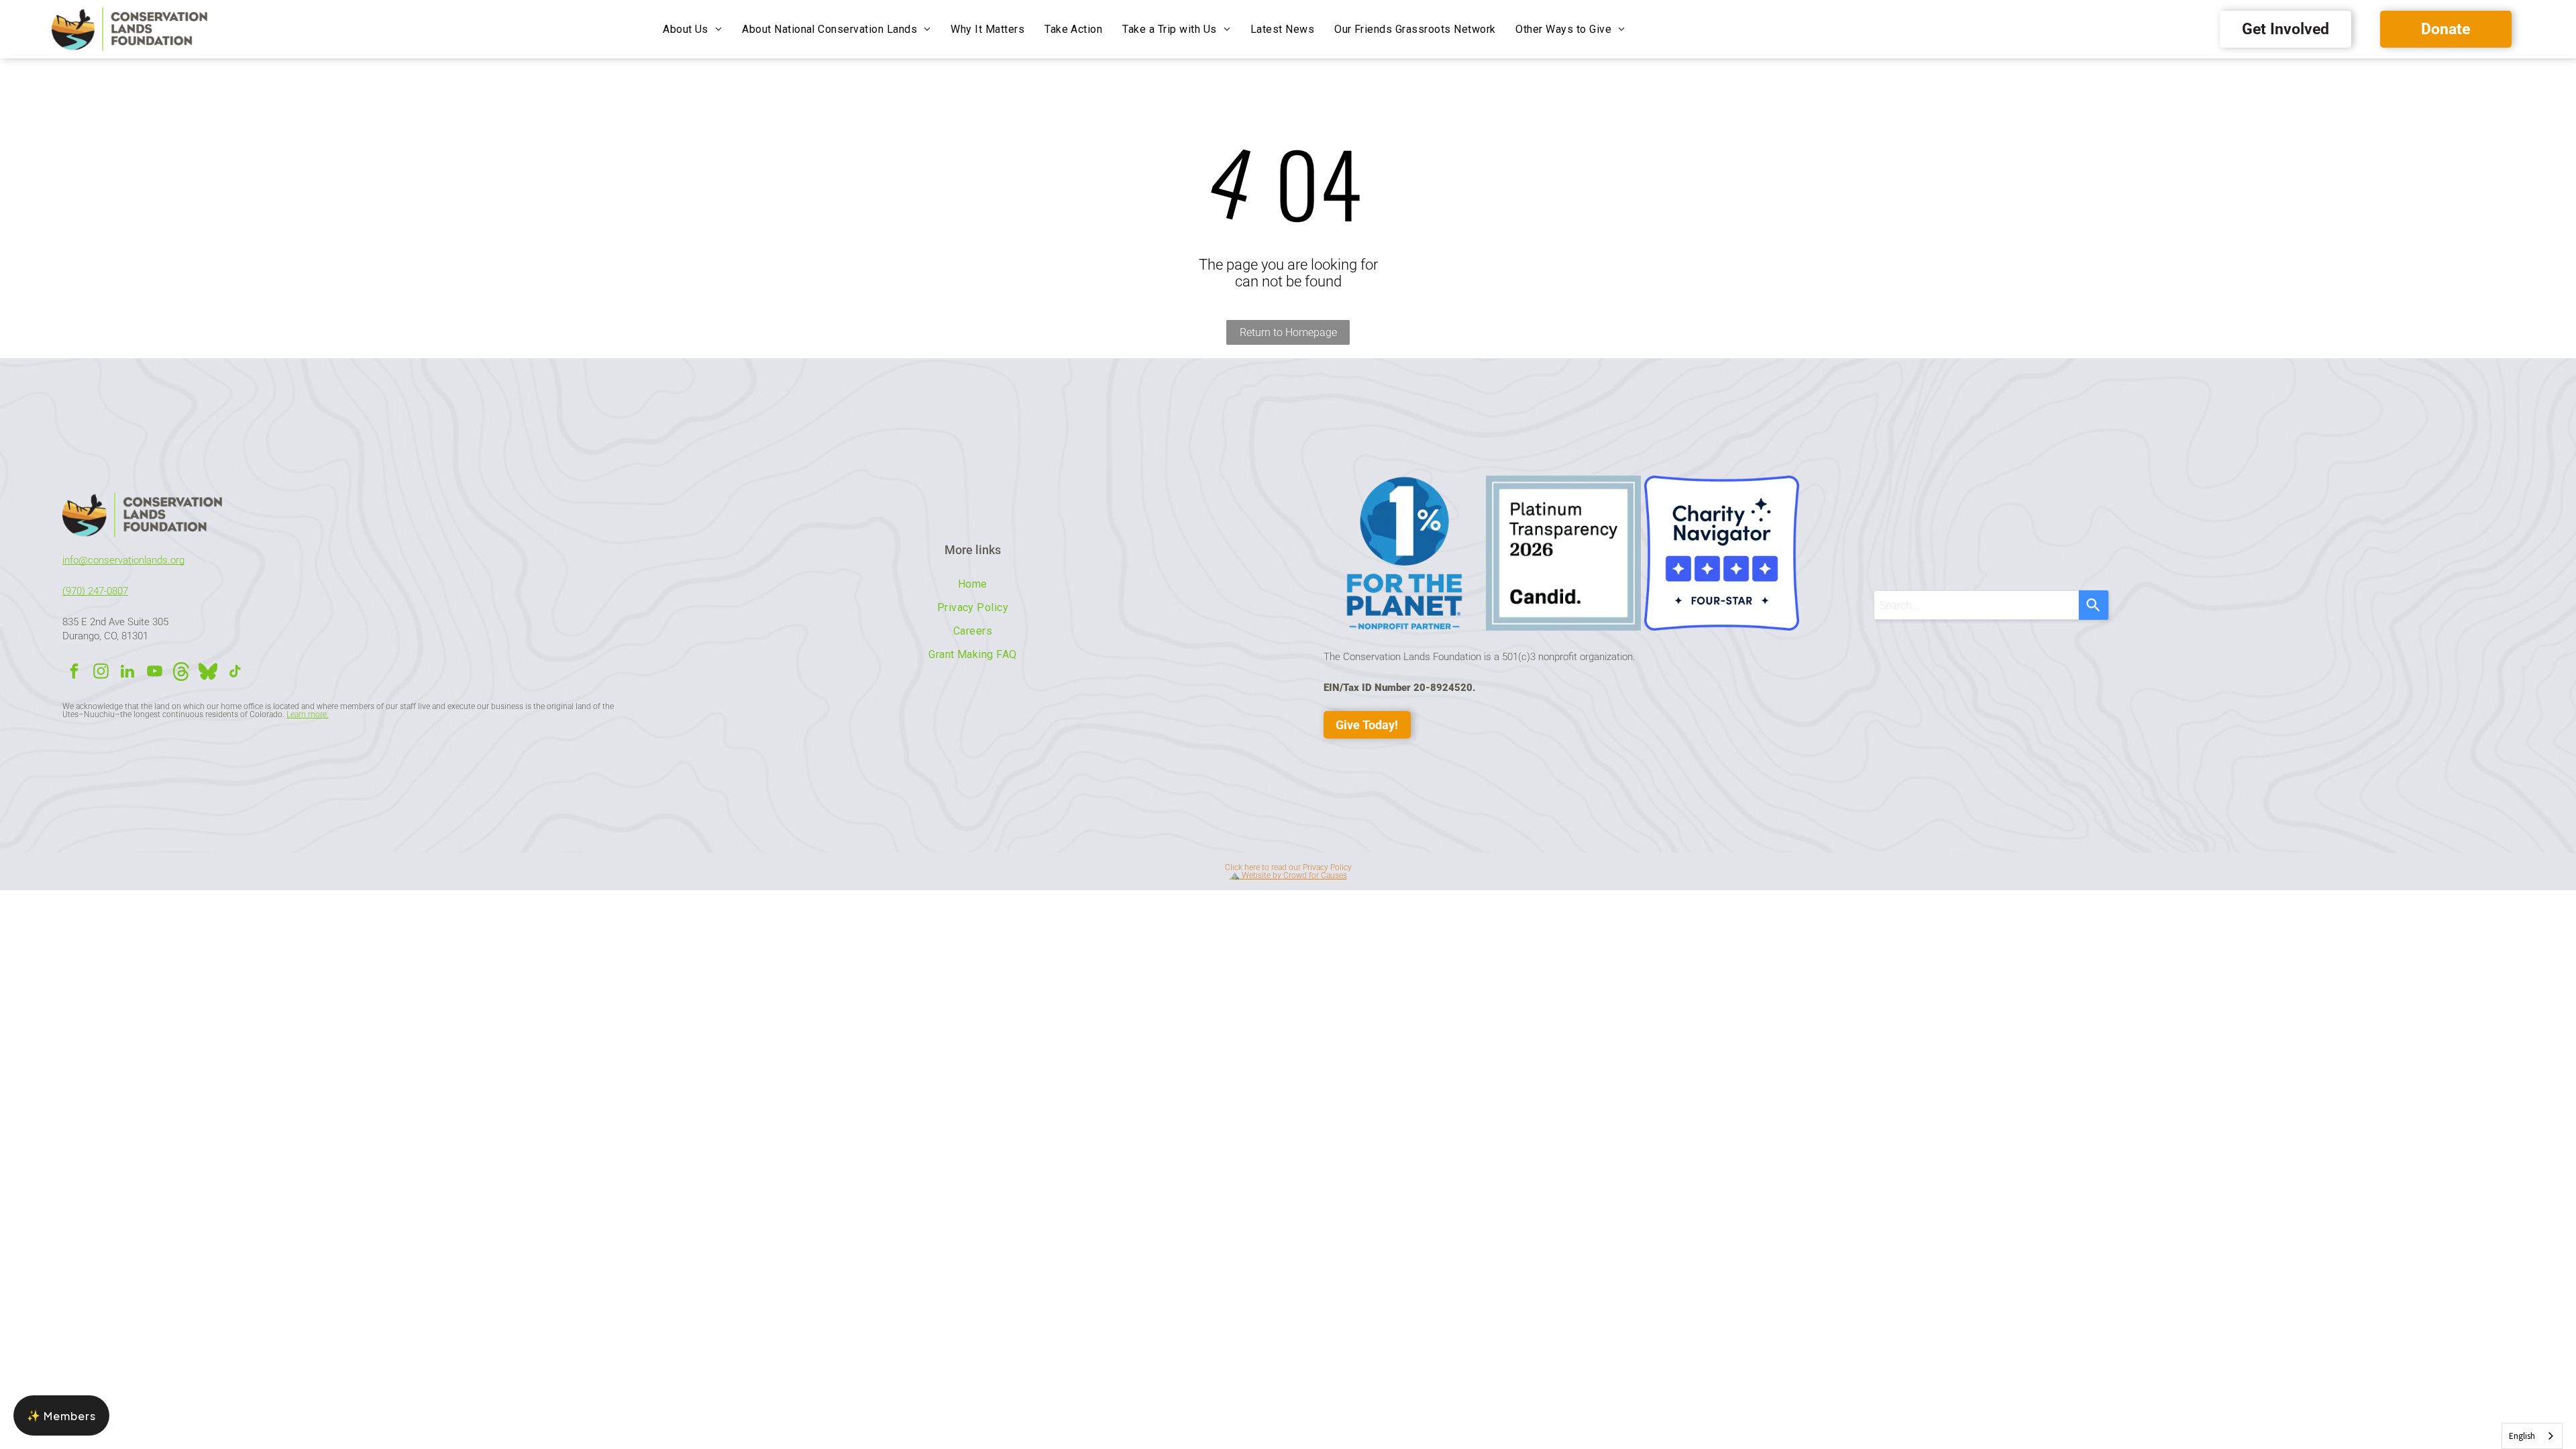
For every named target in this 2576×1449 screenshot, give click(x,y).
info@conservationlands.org (123, 560)
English (2522, 1436)
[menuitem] (692, 29)
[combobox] (1976, 605)
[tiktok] (235, 673)
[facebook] (74, 673)
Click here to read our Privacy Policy (1288, 867)
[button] (61, 1415)
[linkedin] (128, 673)
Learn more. (308, 714)
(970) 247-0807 (95, 591)
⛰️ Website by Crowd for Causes (1288, 875)
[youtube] (155, 673)
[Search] (2094, 605)
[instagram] (101, 673)
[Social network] (181, 673)
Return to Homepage (1288, 332)
